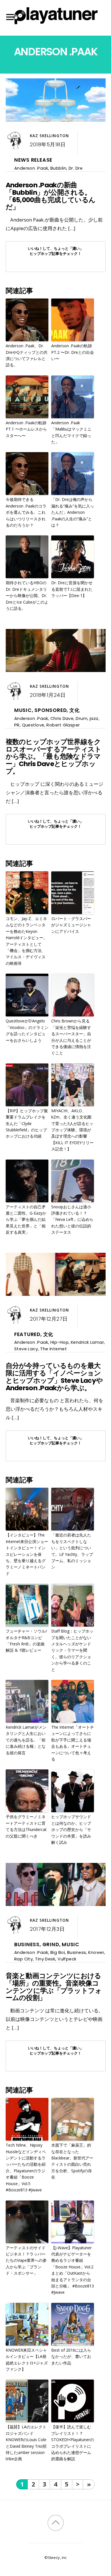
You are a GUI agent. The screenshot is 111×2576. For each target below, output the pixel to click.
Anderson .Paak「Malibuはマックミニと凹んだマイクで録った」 (71, 432)
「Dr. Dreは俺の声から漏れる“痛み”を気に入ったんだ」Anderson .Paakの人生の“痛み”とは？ (73, 512)
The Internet (54, 1349)
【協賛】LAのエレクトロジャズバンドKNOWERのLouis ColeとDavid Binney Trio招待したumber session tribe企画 (26, 2443)
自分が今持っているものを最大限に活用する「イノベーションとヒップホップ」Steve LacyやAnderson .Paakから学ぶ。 (54, 1377)
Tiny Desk (45, 1959)
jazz (94, 718)
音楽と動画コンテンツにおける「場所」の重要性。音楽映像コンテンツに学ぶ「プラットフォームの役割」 (54, 1987)
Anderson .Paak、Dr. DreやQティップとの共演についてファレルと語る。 (27, 355)
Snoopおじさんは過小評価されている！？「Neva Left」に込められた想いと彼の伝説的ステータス (72, 1220)
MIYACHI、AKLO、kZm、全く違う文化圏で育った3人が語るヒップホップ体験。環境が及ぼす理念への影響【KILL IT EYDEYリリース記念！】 (72, 1130)
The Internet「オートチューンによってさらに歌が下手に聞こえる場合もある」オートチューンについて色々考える (73, 1743)
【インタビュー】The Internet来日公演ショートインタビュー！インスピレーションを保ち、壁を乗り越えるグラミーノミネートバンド (27, 1554)
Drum (82, 718)
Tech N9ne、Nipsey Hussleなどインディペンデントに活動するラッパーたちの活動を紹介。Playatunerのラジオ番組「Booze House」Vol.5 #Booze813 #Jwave (26, 2167)
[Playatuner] (55, 25)
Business (27, 1944)
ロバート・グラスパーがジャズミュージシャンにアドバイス (71, 925)
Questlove (33, 725)
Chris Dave (62, 718)
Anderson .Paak (31, 168)
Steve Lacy (26, 1349)
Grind (51, 1944)
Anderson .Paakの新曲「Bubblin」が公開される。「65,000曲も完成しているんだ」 (51, 196)
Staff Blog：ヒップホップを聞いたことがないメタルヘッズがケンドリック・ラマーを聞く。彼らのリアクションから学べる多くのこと (72, 1650)
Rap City (24, 1959)
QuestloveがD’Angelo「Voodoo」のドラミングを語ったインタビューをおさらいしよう (27, 1030)
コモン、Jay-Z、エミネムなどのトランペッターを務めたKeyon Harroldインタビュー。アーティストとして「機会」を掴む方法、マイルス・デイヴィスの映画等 (26, 941)
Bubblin (58, 168)
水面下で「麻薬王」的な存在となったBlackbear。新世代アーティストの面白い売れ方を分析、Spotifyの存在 (72, 2161)
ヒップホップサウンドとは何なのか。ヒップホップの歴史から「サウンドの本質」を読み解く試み (71, 1829)
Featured (27, 1334)
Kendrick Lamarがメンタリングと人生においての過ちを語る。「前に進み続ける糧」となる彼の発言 (26, 1740)
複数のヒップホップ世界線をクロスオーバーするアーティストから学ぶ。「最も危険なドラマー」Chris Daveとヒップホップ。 (54, 757)
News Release (33, 160)
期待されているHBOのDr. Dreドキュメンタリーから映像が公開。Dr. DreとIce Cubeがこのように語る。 (27, 595)
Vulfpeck (67, 1959)
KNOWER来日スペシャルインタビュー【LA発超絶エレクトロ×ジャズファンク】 (27, 2360)
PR (17, 725)
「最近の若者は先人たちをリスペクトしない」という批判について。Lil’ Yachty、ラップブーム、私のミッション (72, 1551)
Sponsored (51, 710)
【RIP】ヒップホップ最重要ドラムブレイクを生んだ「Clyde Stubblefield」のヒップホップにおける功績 (27, 1123)
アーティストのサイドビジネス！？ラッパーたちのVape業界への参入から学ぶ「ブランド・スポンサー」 (26, 2261)
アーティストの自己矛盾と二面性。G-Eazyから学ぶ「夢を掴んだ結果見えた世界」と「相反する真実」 (26, 1220)
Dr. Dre (76, 168)
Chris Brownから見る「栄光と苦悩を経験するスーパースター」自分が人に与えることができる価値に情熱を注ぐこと (71, 1037)
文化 (75, 710)
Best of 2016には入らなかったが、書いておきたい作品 (71, 2356)
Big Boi (58, 1952)
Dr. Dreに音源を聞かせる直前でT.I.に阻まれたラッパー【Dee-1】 (72, 589)
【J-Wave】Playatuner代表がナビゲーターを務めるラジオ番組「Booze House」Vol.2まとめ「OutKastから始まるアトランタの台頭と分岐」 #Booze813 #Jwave (73, 2270)
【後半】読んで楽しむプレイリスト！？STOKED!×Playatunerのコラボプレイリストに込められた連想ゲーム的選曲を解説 (73, 2443)
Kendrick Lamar (87, 1342)
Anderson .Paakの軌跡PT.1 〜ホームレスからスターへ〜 (26, 429)
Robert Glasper (63, 725)
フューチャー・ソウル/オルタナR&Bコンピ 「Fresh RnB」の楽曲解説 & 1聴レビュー (26, 1641)
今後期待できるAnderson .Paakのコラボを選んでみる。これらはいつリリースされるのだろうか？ (26, 512)
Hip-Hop (59, 1342)
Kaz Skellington (49, 136)
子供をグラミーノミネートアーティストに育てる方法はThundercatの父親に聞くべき (26, 1826)
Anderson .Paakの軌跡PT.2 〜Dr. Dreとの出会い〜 (73, 352)
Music (23, 710)
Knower (96, 1952)
